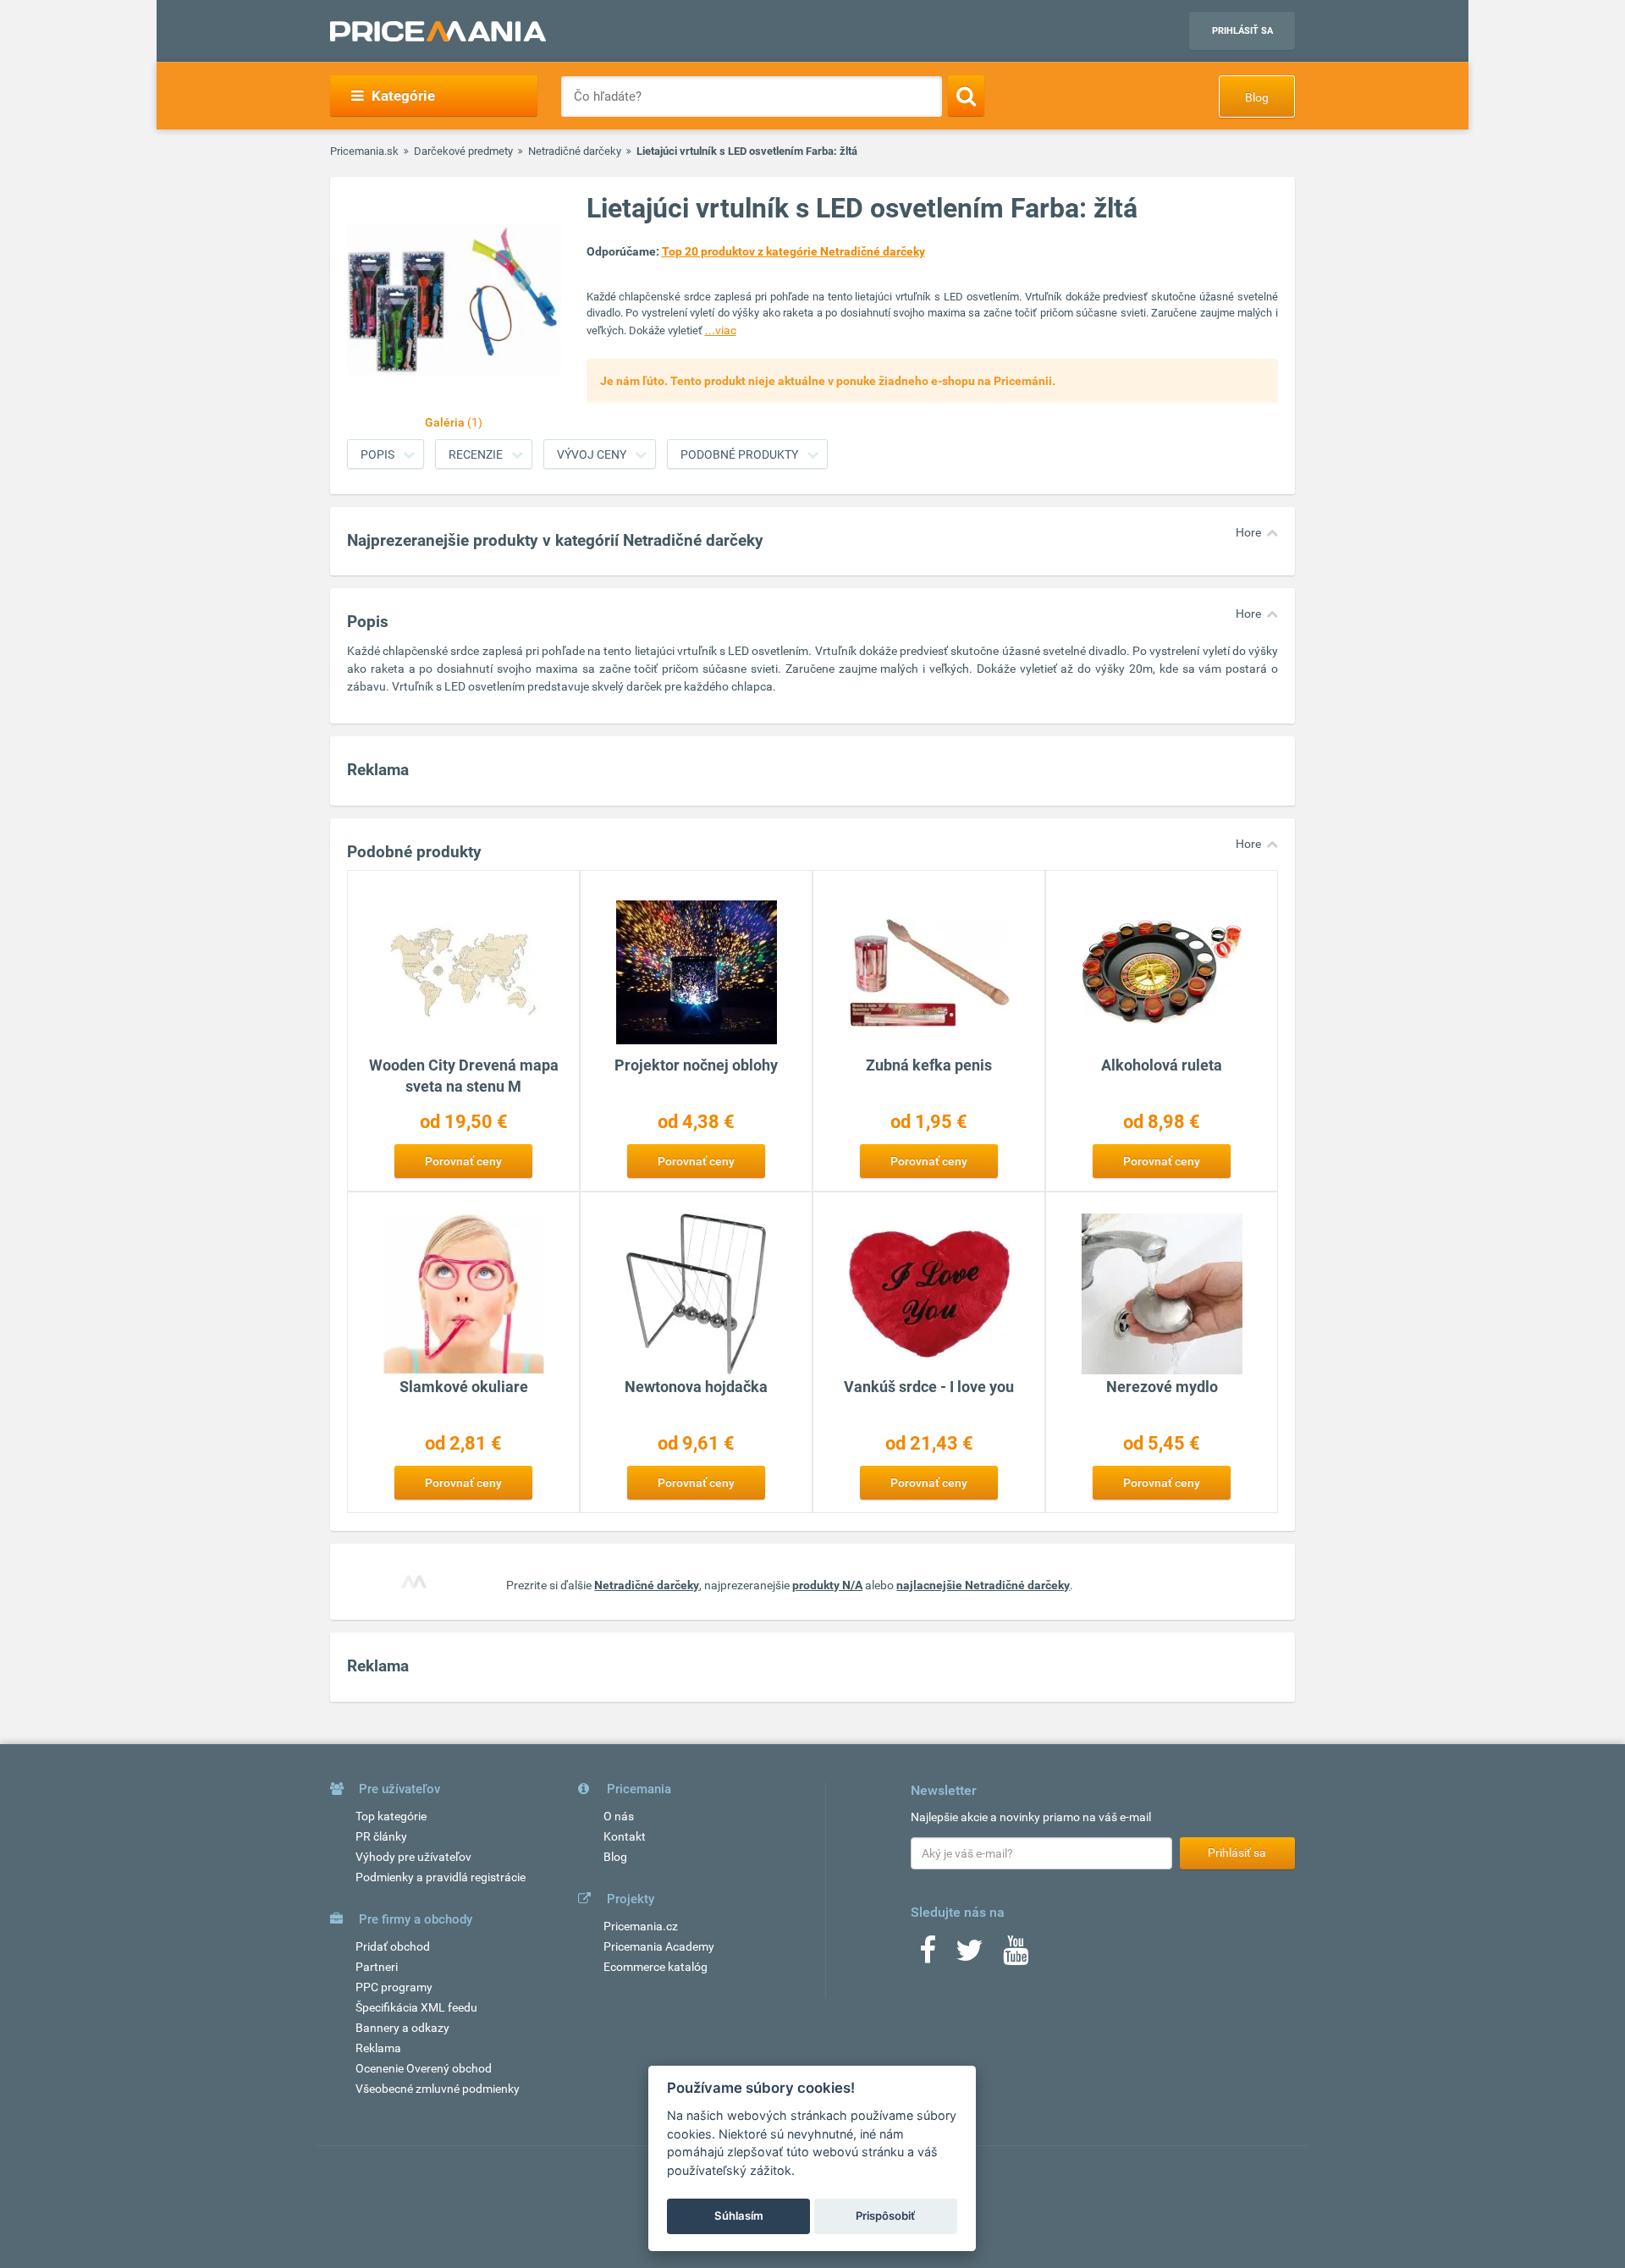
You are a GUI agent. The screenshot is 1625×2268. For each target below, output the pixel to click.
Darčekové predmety (463, 151)
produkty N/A (827, 1585)
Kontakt (625, 1836)
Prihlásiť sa (1242, 31)
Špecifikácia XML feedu (416, 2007)
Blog (1257, 97)
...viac (721, 330)
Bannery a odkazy (402, 2028)
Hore (1248, 532)
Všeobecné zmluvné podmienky (438, 2089)
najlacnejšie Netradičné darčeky (983, 1585)
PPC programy (394, 1987)
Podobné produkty (739, 454)
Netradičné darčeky (575, 151)
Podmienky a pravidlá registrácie (441, 1877)
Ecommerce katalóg (656, 1967)
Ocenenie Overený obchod (424, 2068)
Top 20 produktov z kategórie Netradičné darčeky (793, 251)
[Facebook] (928, 1956)
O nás (619, 1816)
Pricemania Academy (659, 1946)
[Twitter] (969, 1956)
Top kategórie (391, 1816)
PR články (381, 1836)
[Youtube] (1016, 1956)
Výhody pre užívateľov (413, 1857)
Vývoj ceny (592, 454)
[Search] (966, 96)
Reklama (378, 2048)
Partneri (377, 1967)
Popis (377, 454)
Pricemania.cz (641, 1926)
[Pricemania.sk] (438, 31)
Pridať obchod (393, 1946)
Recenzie (476, 454)
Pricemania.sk (364, 151)
